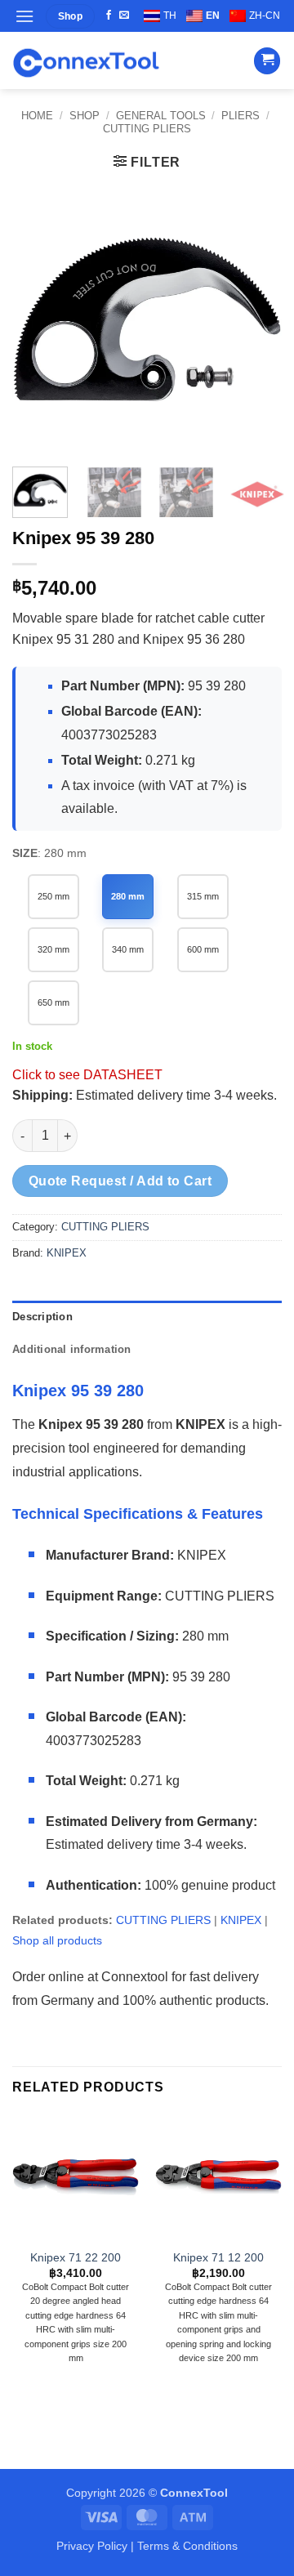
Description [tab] (42, 1317)
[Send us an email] (124, 16)
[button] (24, 16)
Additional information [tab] (72, 1349)
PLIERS (241, 116)
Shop (85, 116)
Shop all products (57, 1940)
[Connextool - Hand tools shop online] (86, 61)
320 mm (53, 949)
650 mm (53, 1002)
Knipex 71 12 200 (218, 2258)
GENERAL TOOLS (161, 116)
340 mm (128, 949)
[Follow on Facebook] (109, 16)
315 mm (203, 896)
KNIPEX (67, 1253)
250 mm (53, 896)
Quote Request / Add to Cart (120, 1181)
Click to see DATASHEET (87, 1075)
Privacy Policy (92, 2546)
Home (37, 116)
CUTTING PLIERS (147, 129)
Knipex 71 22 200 (76, 2258)
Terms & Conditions (187, 2546)
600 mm (203, 949)
